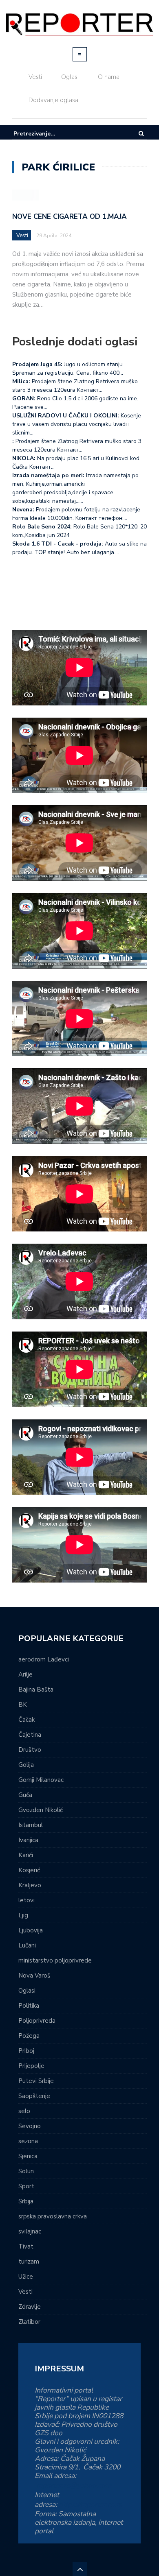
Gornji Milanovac (41, 1780)
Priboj (26, 2051)
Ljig (23, 1915)
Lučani (27, 1945)
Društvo (30, 1750)
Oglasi (70, 77)
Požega (29, 2036)
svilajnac (30, 2231)
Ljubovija (31, 1930)
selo (24, 2111)
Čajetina (30, 1735)
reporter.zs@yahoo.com (74, 2485)
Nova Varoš (34, 1976)
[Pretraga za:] (38, 134)
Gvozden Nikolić (41, 1810)
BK (23, 1705)
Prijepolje (31, 2066)
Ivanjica (28, 1840)
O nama (109, 77)
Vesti (35, 77)
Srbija (26, 2201)
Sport (26, 2186)
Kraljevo (30, 1885)
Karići (26, 1855)
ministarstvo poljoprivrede (55, 1960)
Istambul (31, 1825)
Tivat (26, 2246)
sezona (28, 2141)
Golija (26, 1765)
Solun (26, 2171)
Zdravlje (30, 2307)
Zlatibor (29, 2322)
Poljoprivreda (37, 2021)
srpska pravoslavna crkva (53, 2216)
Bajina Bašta (36, 1690)
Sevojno (30, 2126)
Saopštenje (34, 2096)
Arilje (25, 1674)
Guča (25, 1795)
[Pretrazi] (141, 134)
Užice (26, 2277)
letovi (26, 1900)
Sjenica (28, 2156)
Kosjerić (29, 1870)
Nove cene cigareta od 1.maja (70, 217)
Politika (29, 2006)
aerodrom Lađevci (44, 1659)
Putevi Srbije (36, 2081)
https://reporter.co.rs (90, 2504)
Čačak (26, 1720)
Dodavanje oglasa (53, 100)
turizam (29, 2262)
